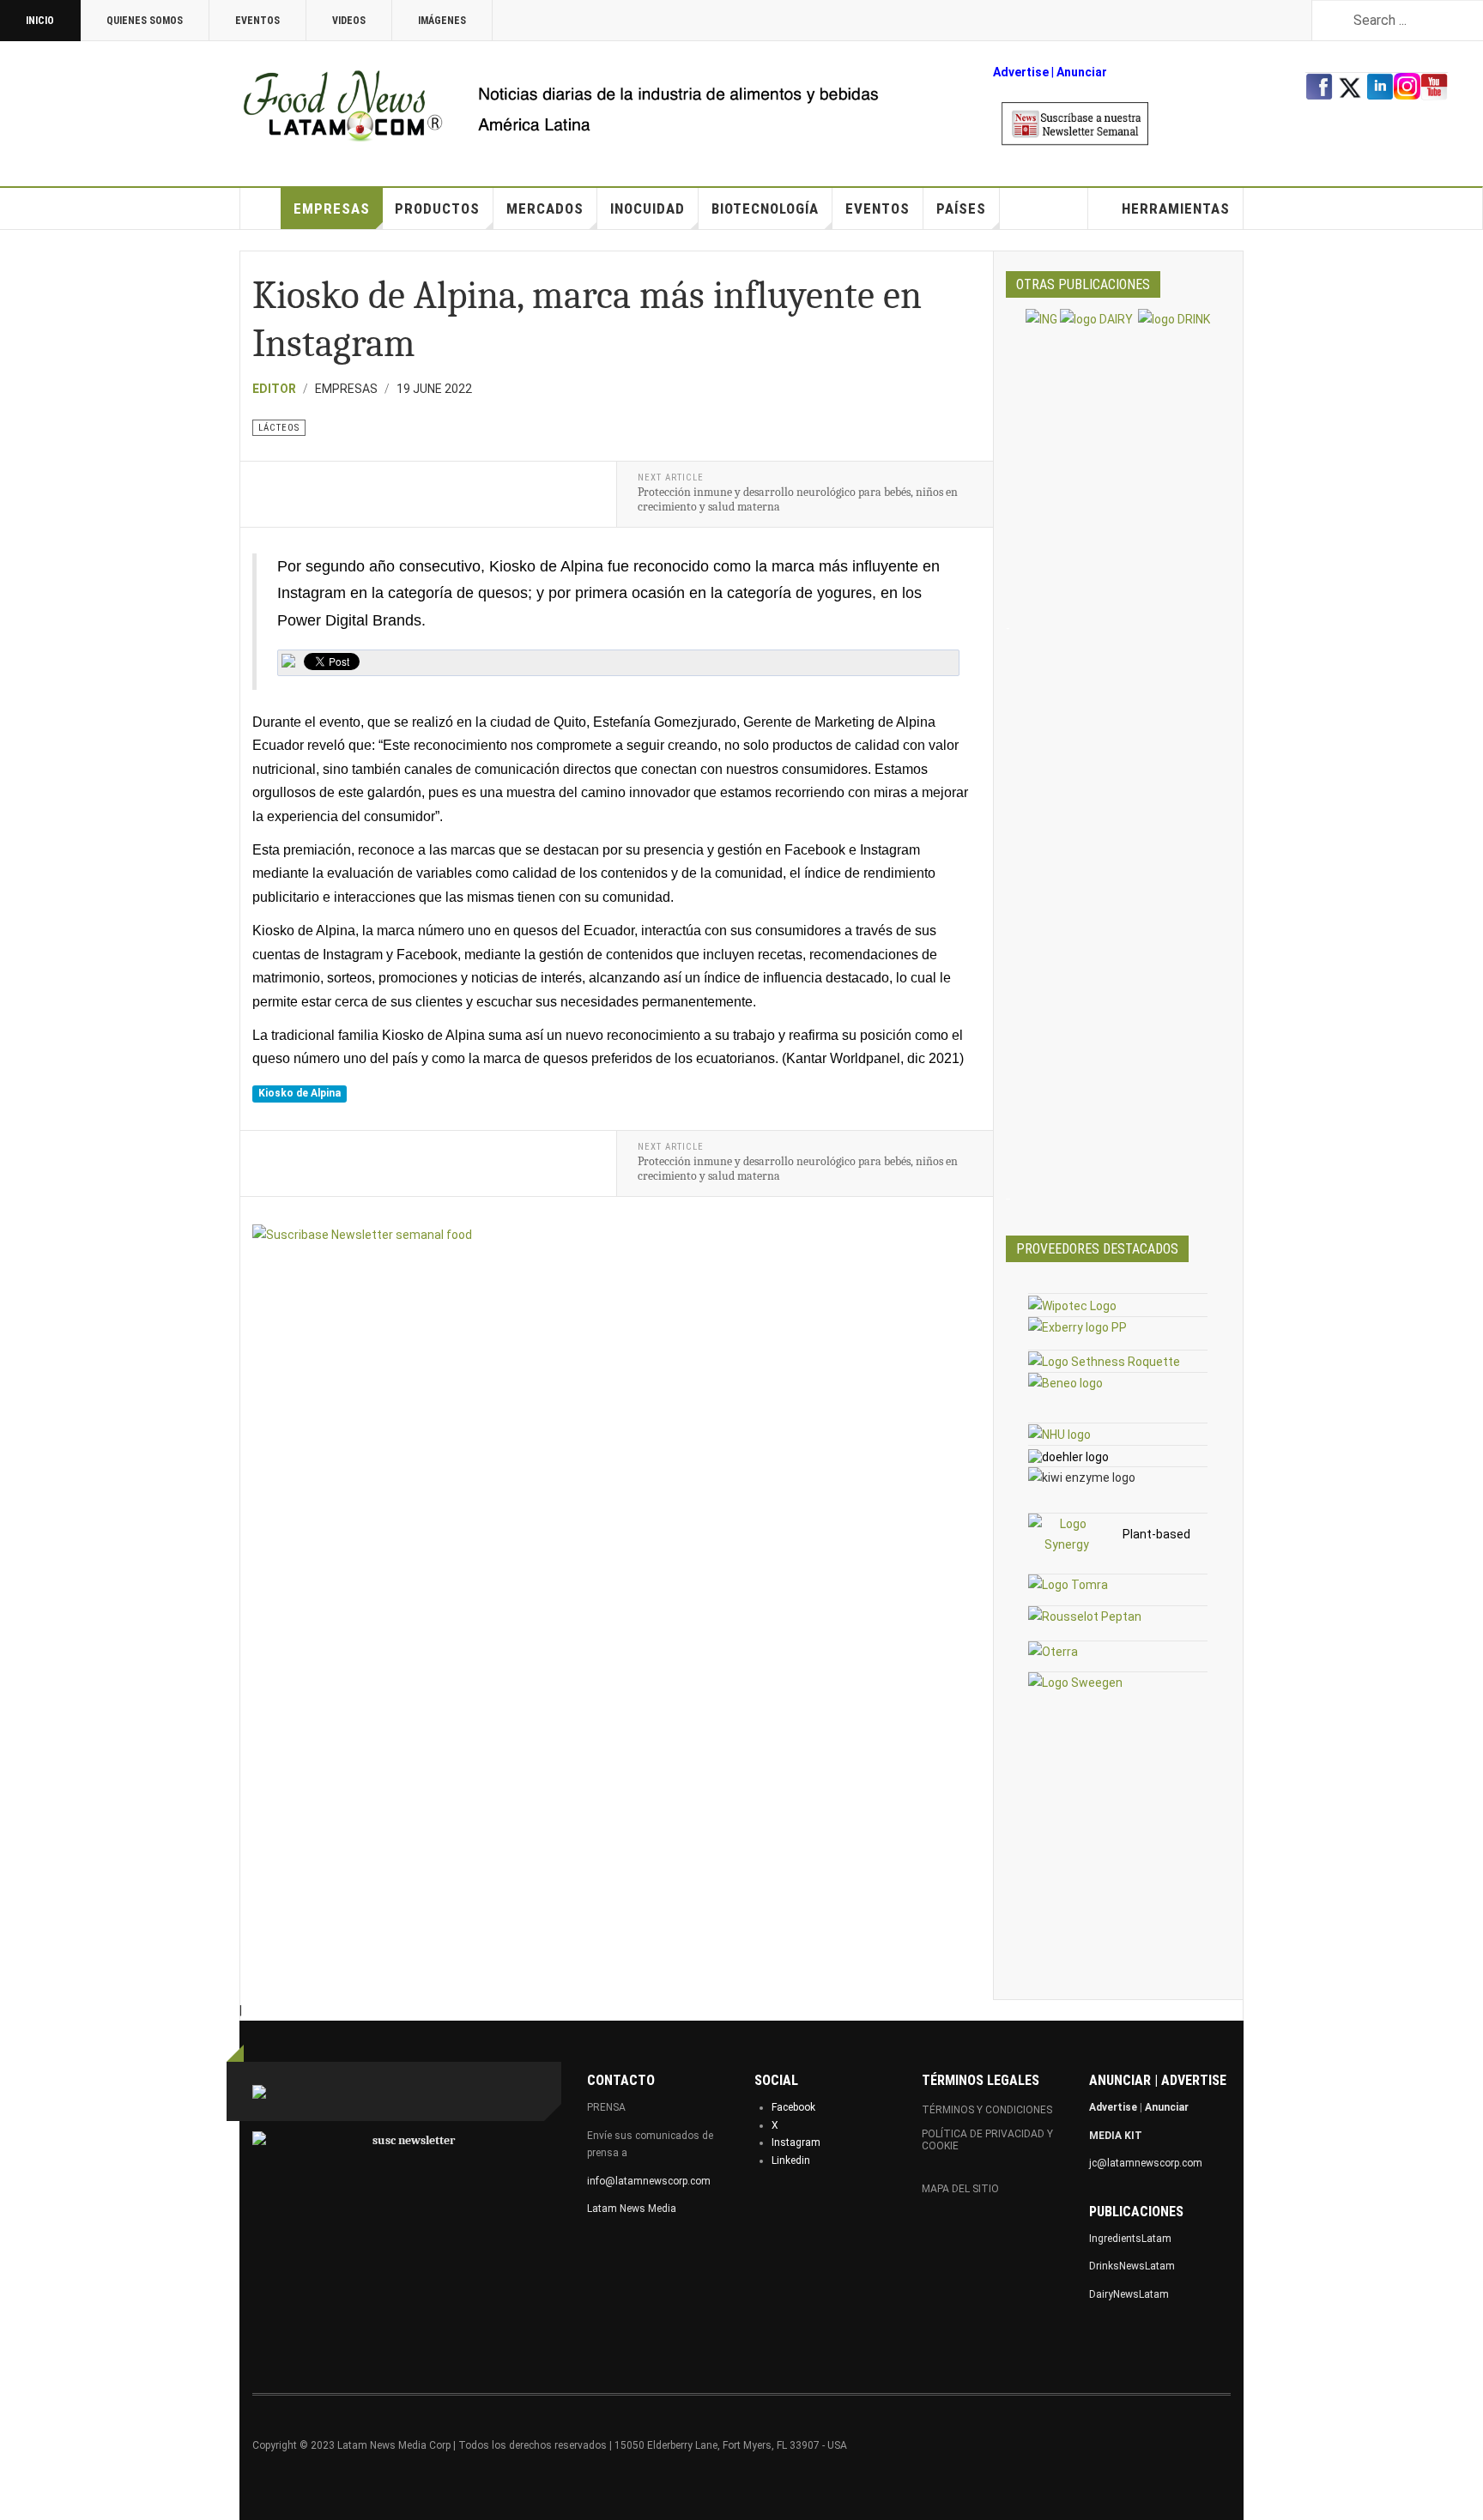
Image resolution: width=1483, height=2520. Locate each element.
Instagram (796, 2142)
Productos (437, 208)
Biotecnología (765, 208)
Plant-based (1156, 1534)
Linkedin (791, 2160)
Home (261, 208)
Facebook (793, 2107)
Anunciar (1167, 2107)
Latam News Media (632, 2209)
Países (961, 208)
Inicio (40, 21)
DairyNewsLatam (1129, 2294)
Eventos (257, 21)
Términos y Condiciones (987, 2110)
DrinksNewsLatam (1132, 2266)
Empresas (332, 208)
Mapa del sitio (960, 2189)
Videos (349, 21)
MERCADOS (545, 208)
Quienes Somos (145, 21)
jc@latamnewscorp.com (1146, 2163)
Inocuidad (648, 208)
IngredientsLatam (1130, 2239)
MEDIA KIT (1116, 2136)
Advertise (1021, 72)
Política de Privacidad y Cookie (987, 2140)
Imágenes (442, 21)
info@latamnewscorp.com (649, 2181)
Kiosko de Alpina (300, 1094)
